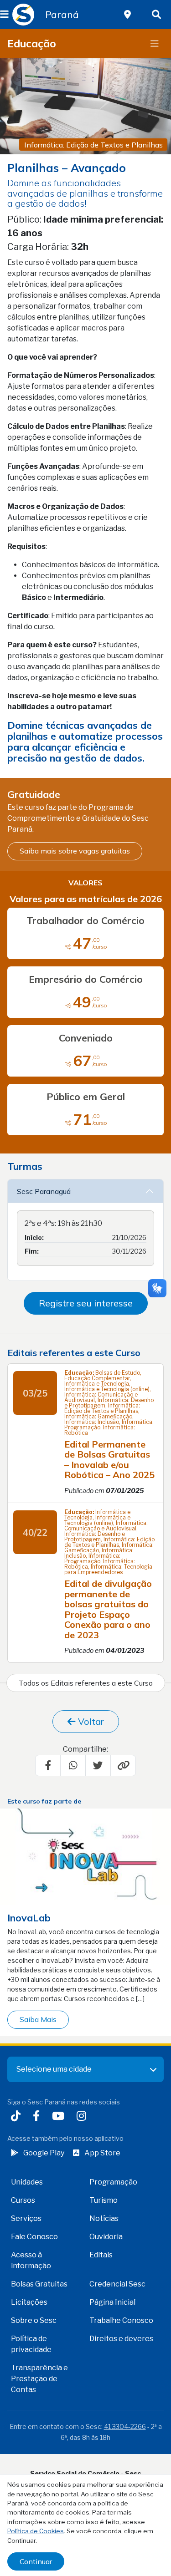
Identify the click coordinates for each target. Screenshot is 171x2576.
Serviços (26, 2218)
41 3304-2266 (125, 2426)
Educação (32, 43)
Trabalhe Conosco (121, 2320)
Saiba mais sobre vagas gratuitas (75, 851)
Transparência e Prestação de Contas (39, 2379)
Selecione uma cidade (54, 2069)
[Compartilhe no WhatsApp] (73, 1765)
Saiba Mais (38, 2019)
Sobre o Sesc (34, 2320)
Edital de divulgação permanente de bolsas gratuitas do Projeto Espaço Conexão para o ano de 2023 (108, 1609)
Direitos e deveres (121, 2339)
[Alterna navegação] (155, 44)
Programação (113, 2182)
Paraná (62, 15)
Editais (101, 2255)
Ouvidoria (106, 2237)
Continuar (36, 2561)
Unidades (27, 2182)
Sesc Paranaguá (45, 1191)
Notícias (104, 2218)
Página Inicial (112, 2302)
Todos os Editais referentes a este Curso (86, 1683)
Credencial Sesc (117, 2284)
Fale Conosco (34, 2237)
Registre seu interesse (86, 1303)
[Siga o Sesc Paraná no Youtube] (60, 2117)
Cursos (23, 2200)
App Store (102, 2153)
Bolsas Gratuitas (39, 2284)
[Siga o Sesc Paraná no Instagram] (83, 2117)
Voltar (90, 1721)
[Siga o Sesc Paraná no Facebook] (38, 2117)
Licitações (29, 2302)
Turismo (104, 2200)
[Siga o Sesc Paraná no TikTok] (18, 2117)
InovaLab (29, 1918)
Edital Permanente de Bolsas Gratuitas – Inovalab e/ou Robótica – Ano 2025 (109, 1460)
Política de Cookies (36, 2531)
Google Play (44, 2153)
